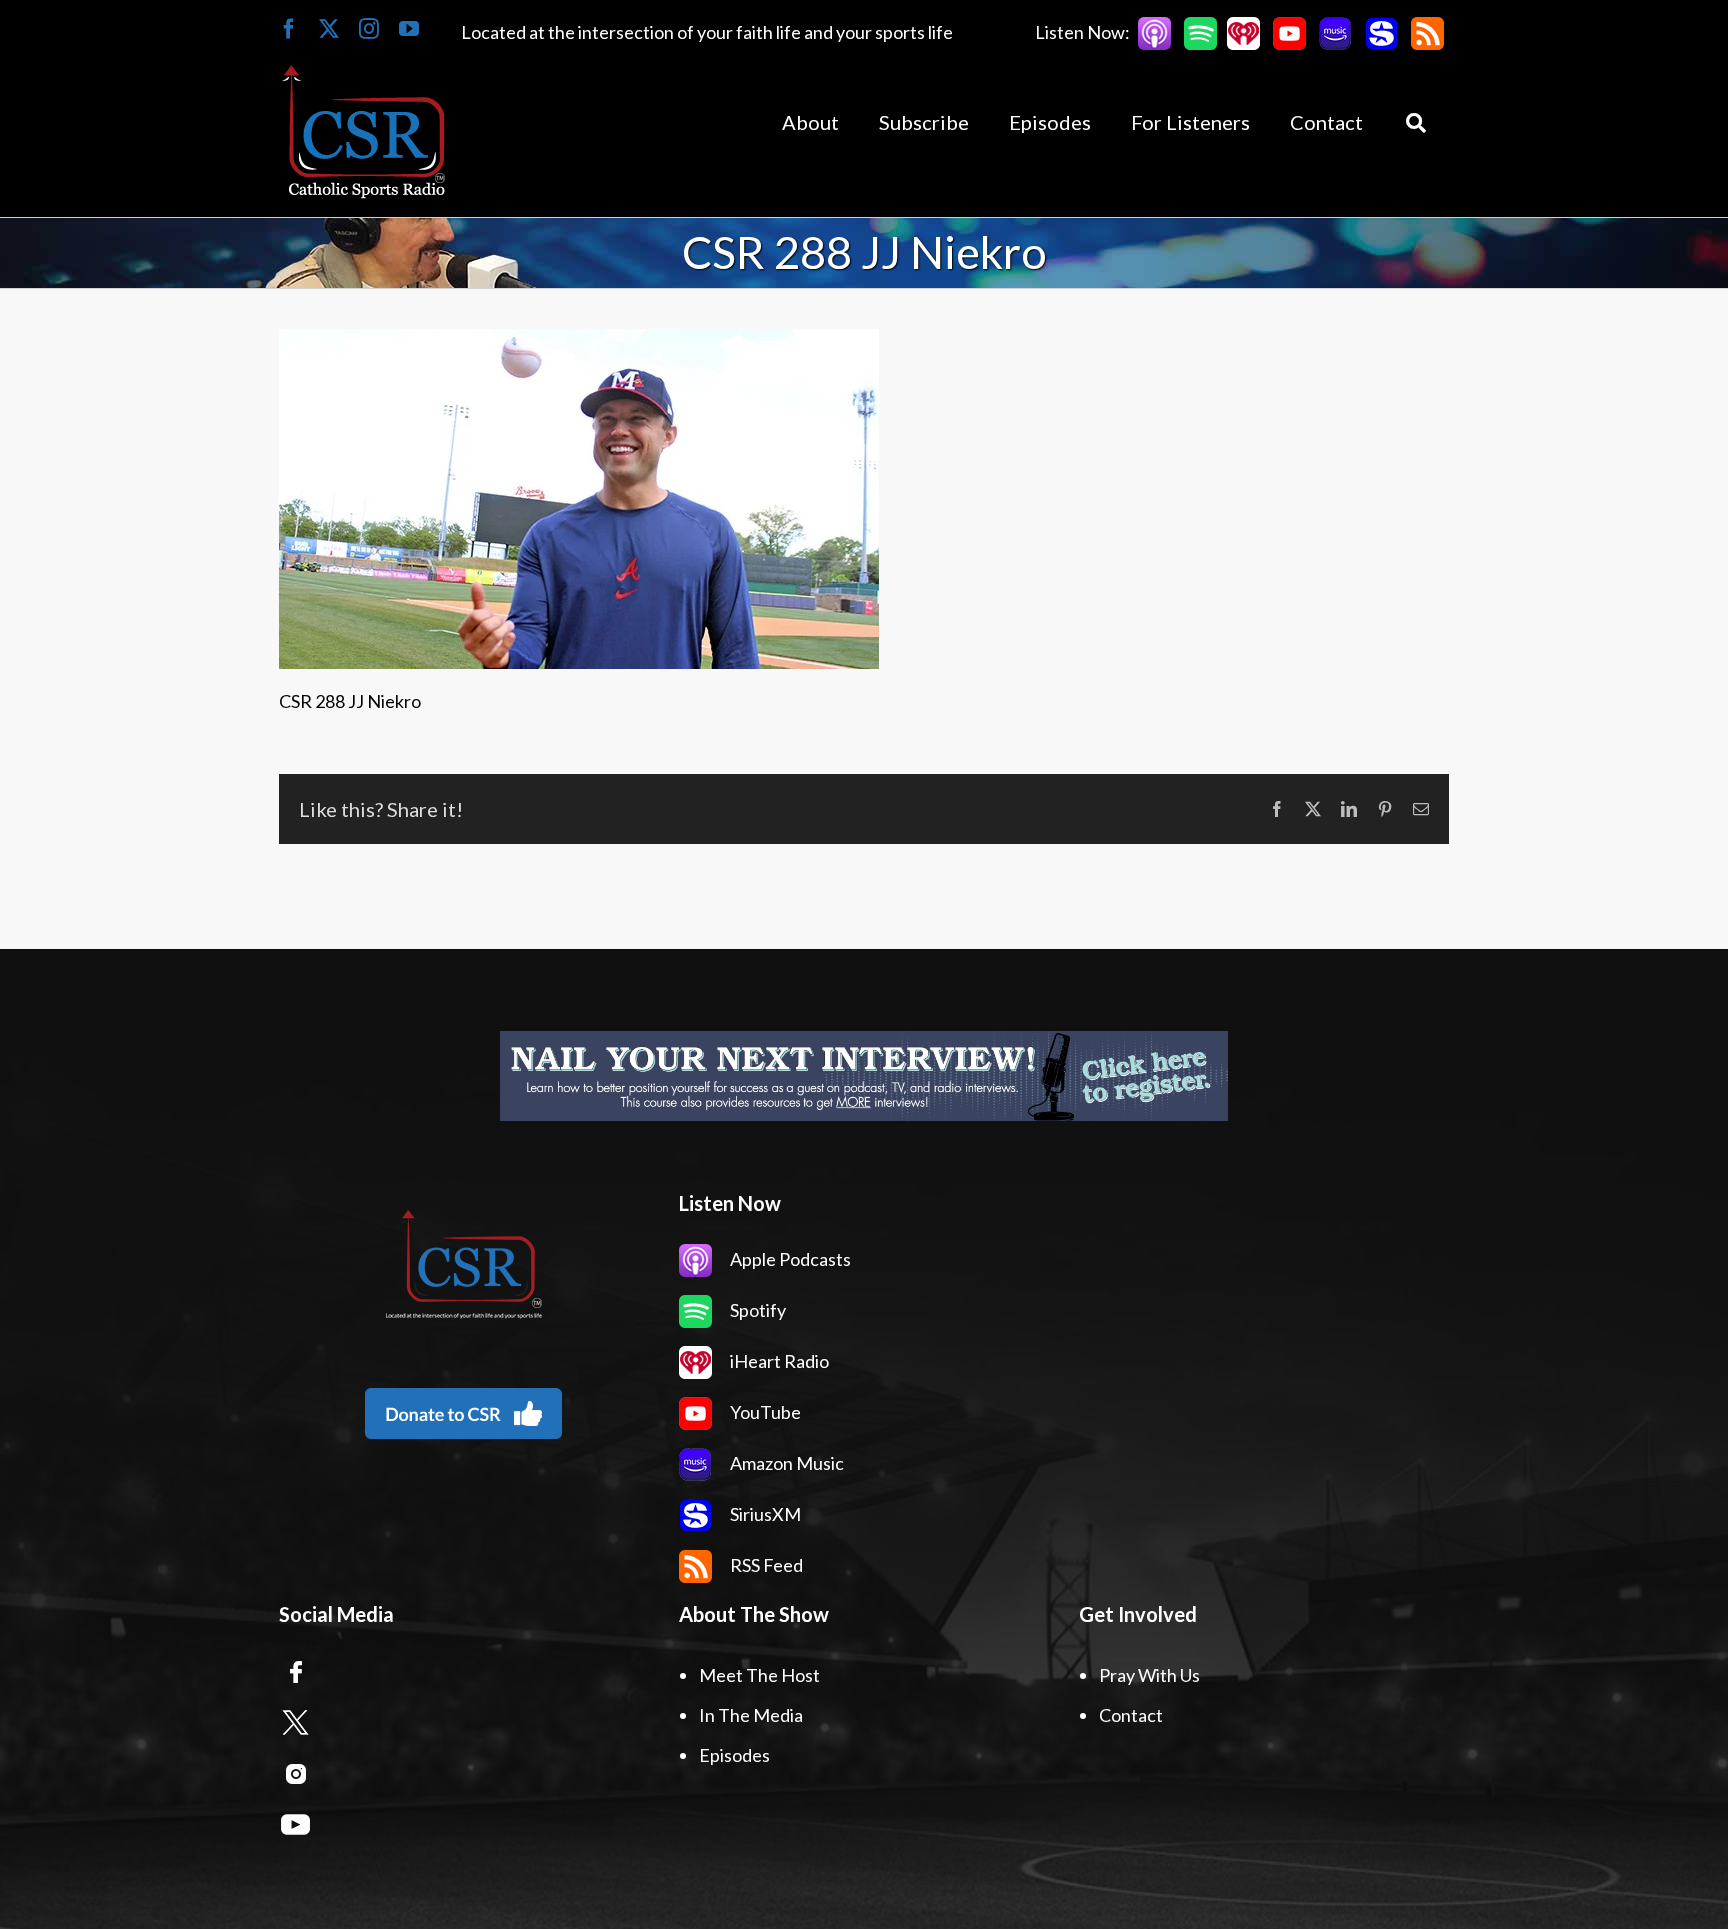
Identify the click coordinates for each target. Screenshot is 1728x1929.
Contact (1131, 1715)
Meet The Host (759, 1675)
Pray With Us (1149, 1675)
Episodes (734, 1755)
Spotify (756, 1310)
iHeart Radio (778, 1361)
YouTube (764, 1412)
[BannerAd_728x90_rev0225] (864, 1076)
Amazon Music (785, 1463)
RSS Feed (765, 1565)
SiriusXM (764, 1514)
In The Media (751, 1715)
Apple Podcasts (789, 1259)
